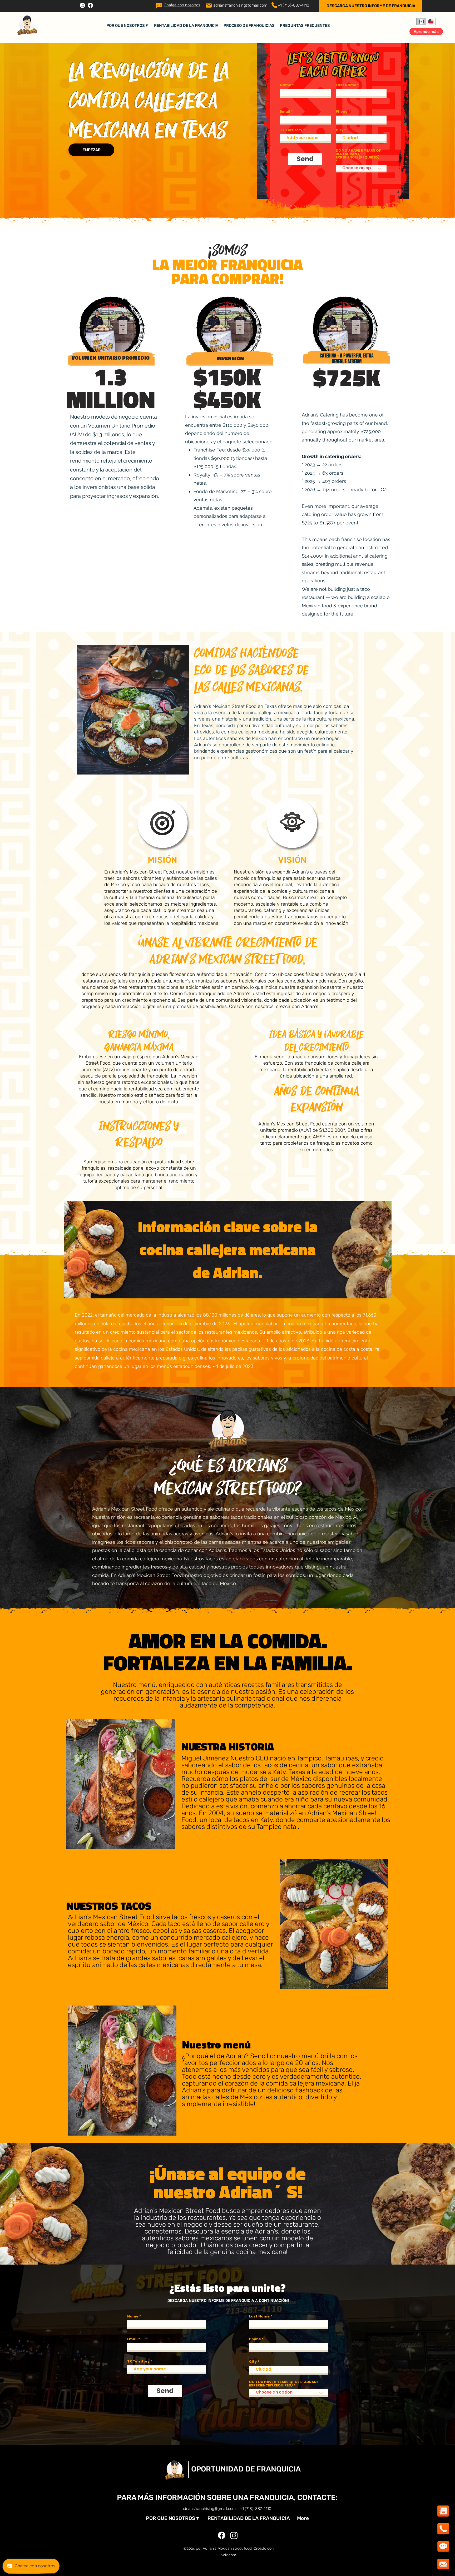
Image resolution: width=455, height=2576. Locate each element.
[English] (431, 21)
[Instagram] (82, 5)
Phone (342, 111)
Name (286, 85)
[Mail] (209, 6)
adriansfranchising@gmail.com (240, 5)
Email (285, 111)
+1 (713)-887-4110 (295, 5)
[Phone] (274, 5)
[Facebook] (90, 5)
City (340, 130)
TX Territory (291, 130)
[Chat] (159, 6)
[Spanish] (421, 21)
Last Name (346, 85)
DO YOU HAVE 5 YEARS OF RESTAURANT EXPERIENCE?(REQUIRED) (358, 154)
